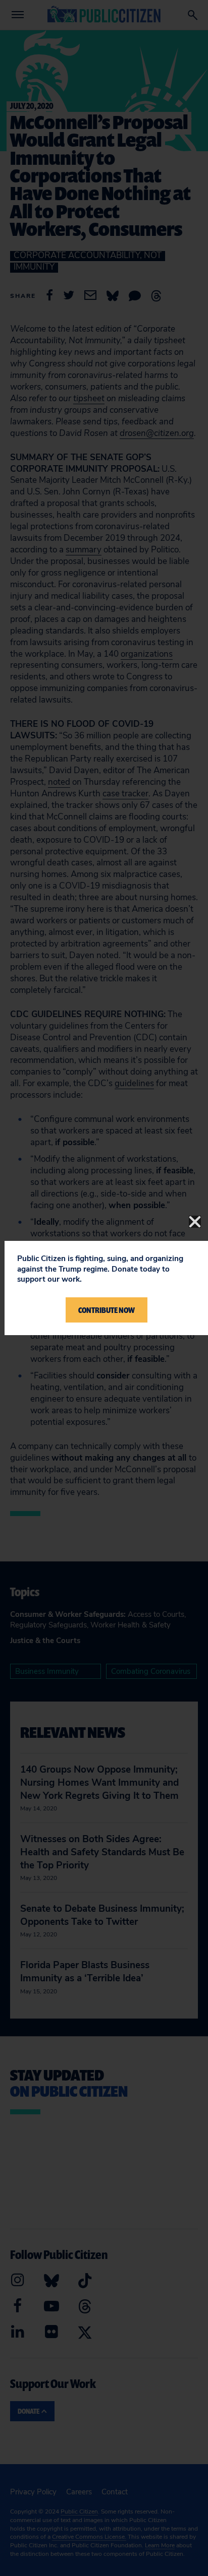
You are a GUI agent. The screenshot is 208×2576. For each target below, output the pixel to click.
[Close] (195, 1222)
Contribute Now (107, 1310)
